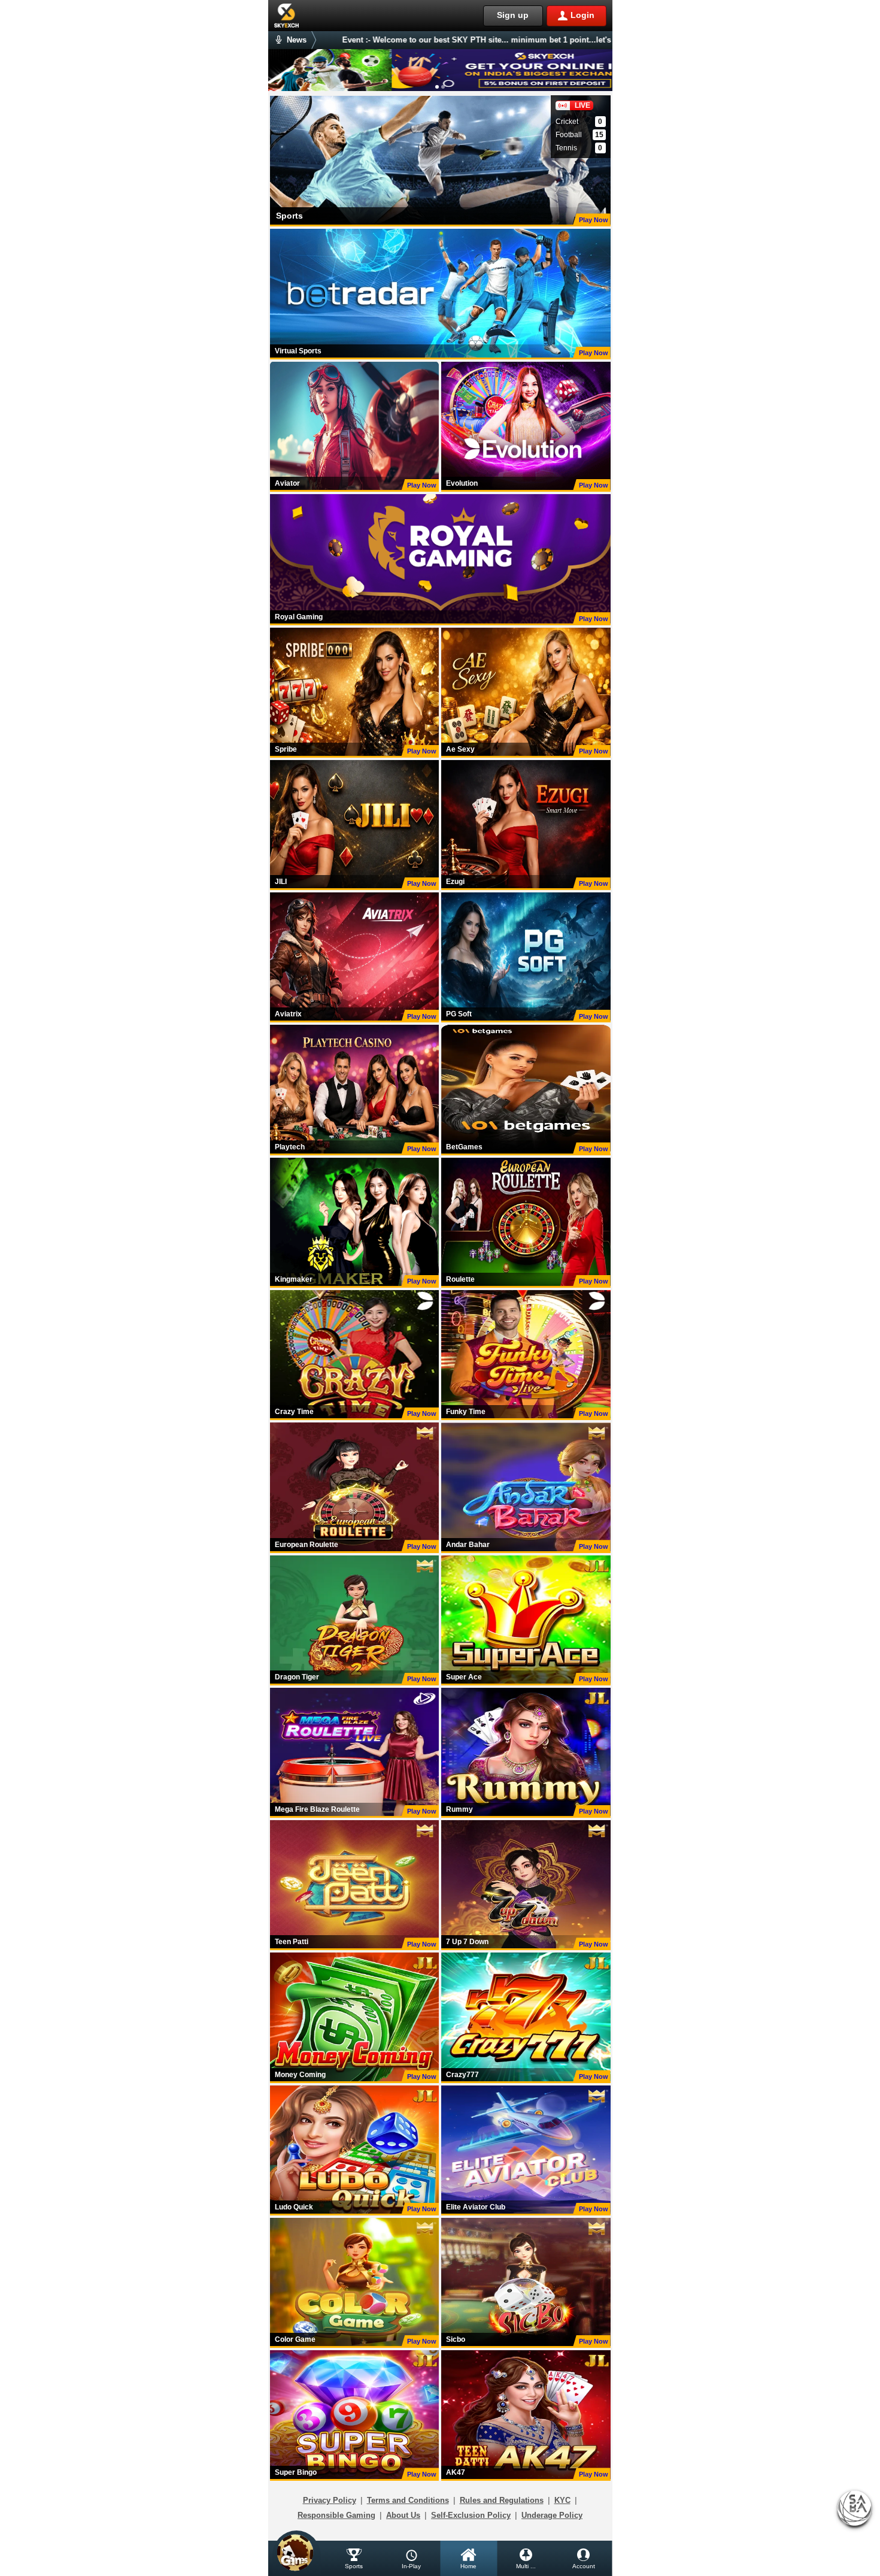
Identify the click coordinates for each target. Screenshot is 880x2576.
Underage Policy (552, 2515)
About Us (403, 2515)
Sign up (513, 15)
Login (582, 15)
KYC (562, 2500)
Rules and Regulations (502, 2500)
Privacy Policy (330, 2500)
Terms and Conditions (408, 2500)
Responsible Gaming (336, 2515)
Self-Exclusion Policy (471, 2515)
